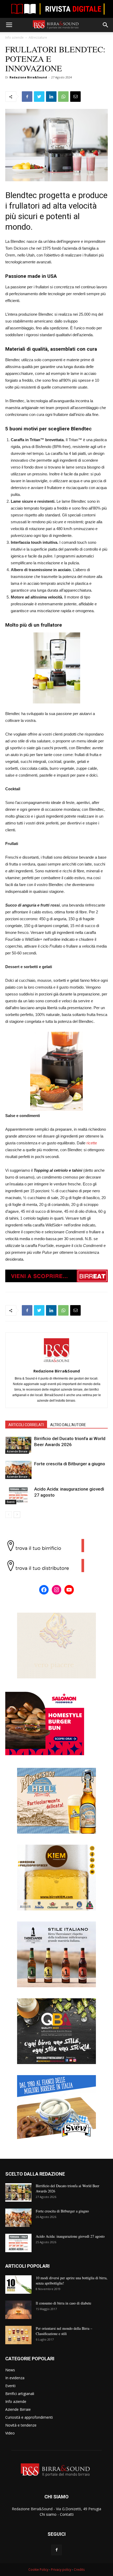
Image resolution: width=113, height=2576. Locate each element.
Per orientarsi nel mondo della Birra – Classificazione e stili (64, 2331)
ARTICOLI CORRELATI (26, 1425)
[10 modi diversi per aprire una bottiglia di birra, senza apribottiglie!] (18, 2285)
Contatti (67, 2514)
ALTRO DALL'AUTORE (68, 1425)
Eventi (11, 1502)
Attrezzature (38, 37)
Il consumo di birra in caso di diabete (63, 2303)
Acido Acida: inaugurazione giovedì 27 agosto (70, 2236)
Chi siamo (48, 2514)
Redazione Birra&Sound (28, 77)
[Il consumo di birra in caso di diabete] (18, 2310)
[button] (106, 25)
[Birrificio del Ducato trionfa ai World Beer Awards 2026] (18, 1445)
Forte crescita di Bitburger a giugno (70, 1464)
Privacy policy (61, 2570)
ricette (92, 1143)
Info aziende (14, 37)
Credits (79, 2570)
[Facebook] (56, 2550)
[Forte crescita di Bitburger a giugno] (18, 1470)
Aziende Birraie (17, 1451)
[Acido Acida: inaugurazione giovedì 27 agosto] (18, 1495)
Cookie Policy (38, 2570)
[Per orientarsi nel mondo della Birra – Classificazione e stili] (18, 2335)
